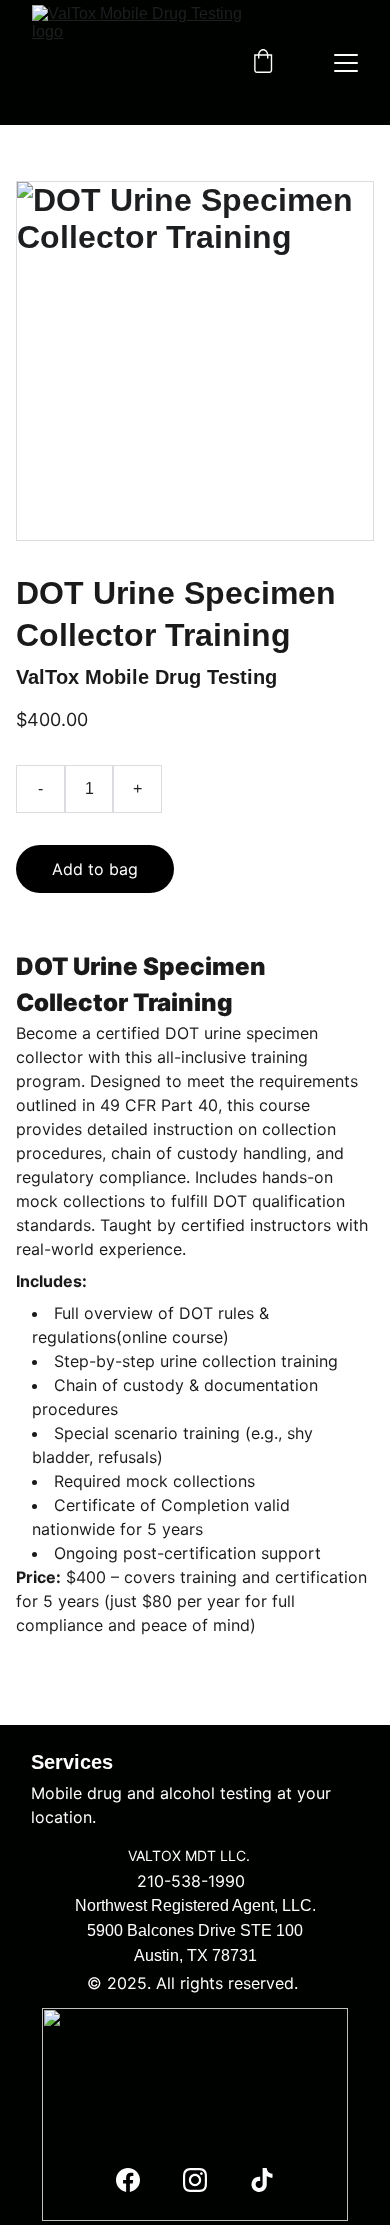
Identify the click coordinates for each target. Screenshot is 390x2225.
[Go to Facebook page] (128, 2180)
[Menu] (346, 63)
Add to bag (95, 869)
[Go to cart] (263, 63)
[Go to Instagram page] (195, 2180)
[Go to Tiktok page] (262, 2180)
